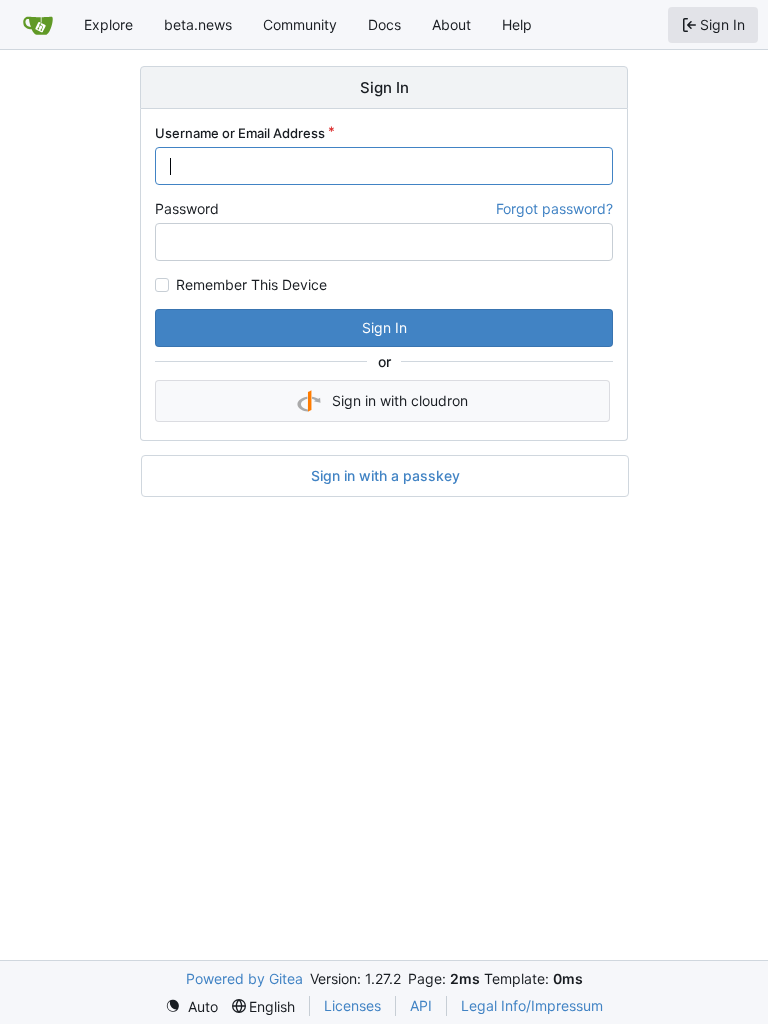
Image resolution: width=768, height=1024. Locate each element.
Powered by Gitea (244, 978)
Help (517, 24)
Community (300, 24)
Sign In (384, 327)
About (451, 24)
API (421, 1005)
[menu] (191, 1006)
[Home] (38, 25)
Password (187, 208)
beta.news (198, 24)
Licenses (352, 1005)
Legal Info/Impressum (532, 1005)
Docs (384, 24)
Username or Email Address (240, 133)
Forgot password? (554, 208)
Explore (108, 24)
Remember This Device (251, 285)
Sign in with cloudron (400, 400)
